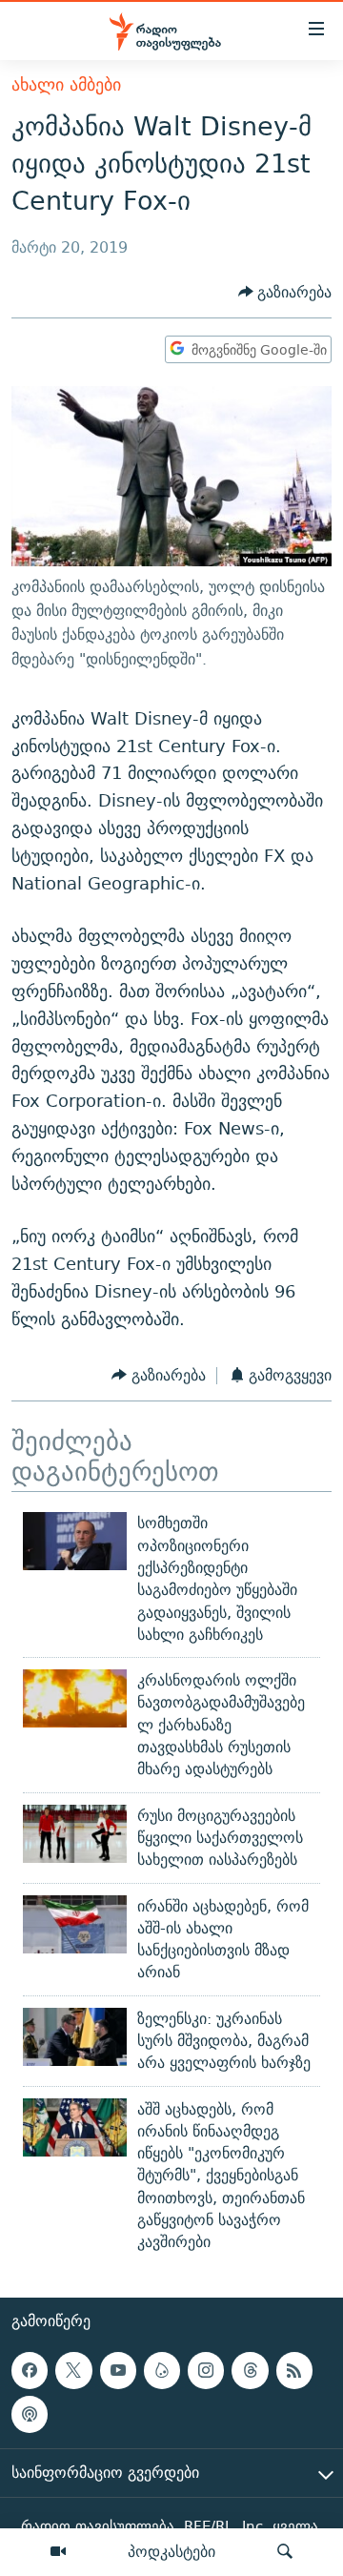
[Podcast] (30, 2414)
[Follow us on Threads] (250, 2370)
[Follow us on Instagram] (206, 2370)
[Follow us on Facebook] (30, 2370)
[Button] (285, 292)
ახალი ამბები (66, 84)
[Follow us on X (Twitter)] (73, 2370)
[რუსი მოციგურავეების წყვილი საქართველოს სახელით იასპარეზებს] (75, 1834)
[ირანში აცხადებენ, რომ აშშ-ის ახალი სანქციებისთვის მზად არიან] (75, 1924)
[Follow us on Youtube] (118, 2370)
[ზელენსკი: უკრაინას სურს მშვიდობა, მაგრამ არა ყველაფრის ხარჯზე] (75, 2037)
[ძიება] (285, 2552)
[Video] (58, 2552)
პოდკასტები (171, 2551)
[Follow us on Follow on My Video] (162, 2370)
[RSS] (294, 2370)
